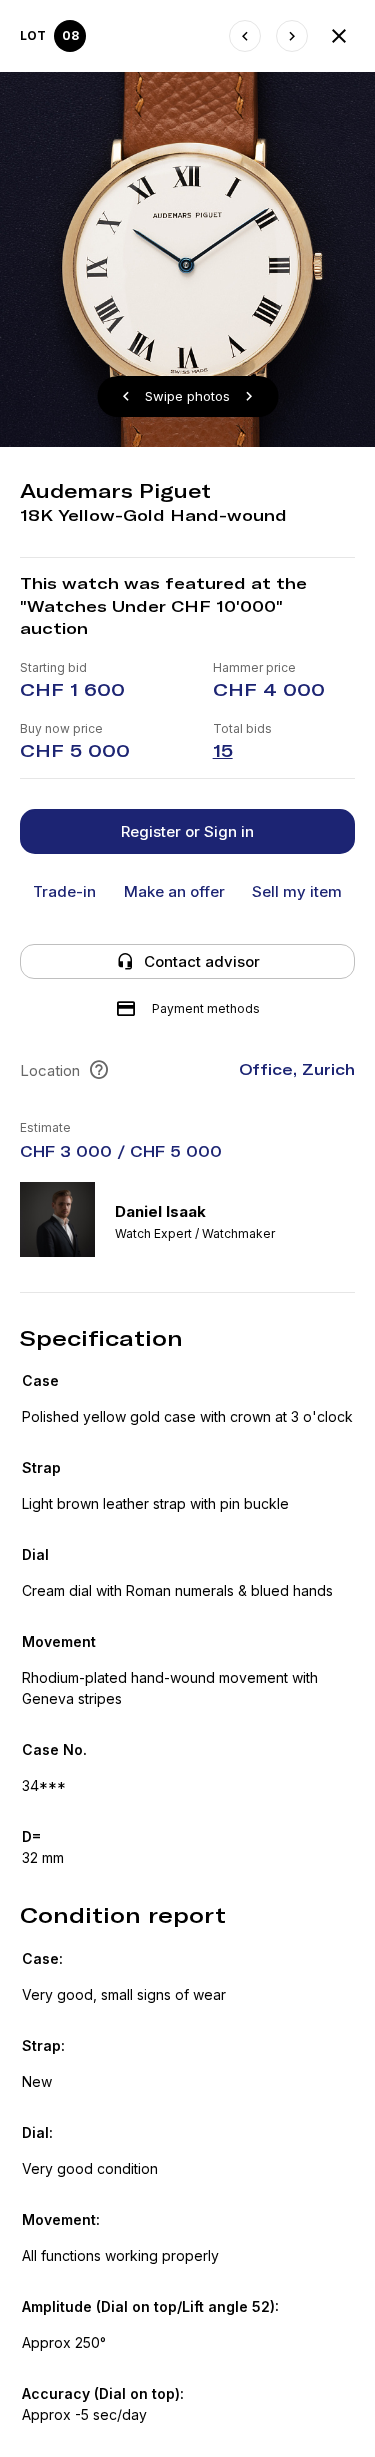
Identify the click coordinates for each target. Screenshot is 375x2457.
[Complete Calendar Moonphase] (292, 36)
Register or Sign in (187, 831)
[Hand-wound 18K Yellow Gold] (245, 36)
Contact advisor (202, 961)
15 (223, 750)
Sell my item (297, 891)
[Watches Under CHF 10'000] (339, 36)
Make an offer (174, 891)
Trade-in (64, 891)
